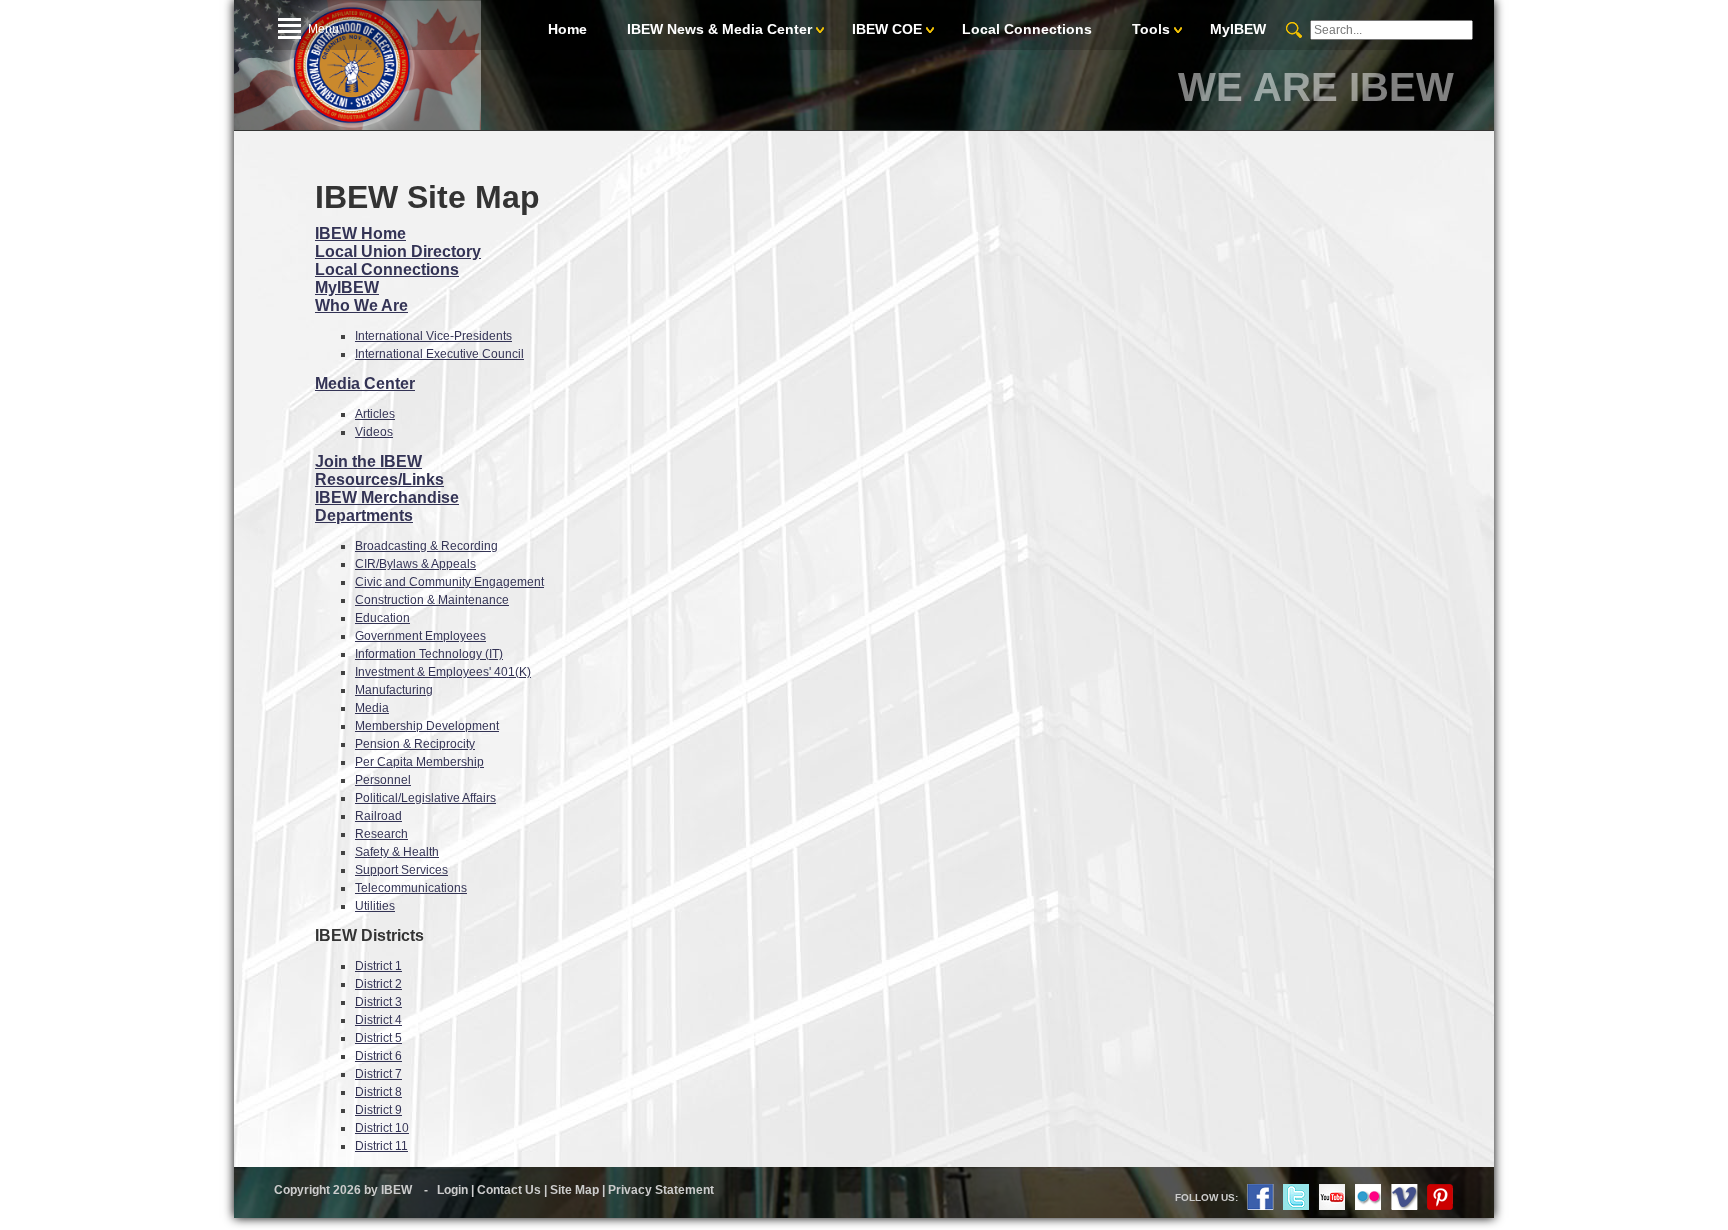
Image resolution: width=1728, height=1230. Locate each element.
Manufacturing (394, 690)
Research (381, 834)
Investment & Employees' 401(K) (443, 672)
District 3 (378, 1002)
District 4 (378, 1020)
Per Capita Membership (419, 762)
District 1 (378, 966)
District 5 (378, 1038)
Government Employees (420, 636)
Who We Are (361, 305)
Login (452, 1190)
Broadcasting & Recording (426, 546)
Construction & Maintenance (432, 600)
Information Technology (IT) (429, 654)
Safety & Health (397, 852)
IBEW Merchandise (387, 497)
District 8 (378, 1092)
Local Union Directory (398, 251)
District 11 (381, 1146)
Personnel (383, 780)
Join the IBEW (368, 461)
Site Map (574, 1190)
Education (382, 618)
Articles (375, 414)
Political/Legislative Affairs (425, 798)
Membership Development (427, 726)
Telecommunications (411, 888)
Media (372, 708)
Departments (364, 515)
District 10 (382, 1128)
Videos (374, 432)
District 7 (378, 1074)
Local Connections (387, 269)
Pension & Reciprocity (415, 744)
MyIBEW (347, 287)
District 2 (378, 984)
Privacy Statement (661, 1190)
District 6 (378, 1056)
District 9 (378, 1110)
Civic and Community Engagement (449, 582)
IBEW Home (360, 233)
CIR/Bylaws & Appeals (415, 564)
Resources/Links (379, 479)
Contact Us (509, 1190)
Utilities (375, 906)
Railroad (378, 816)
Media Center (365, 383)
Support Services (401, 870)
